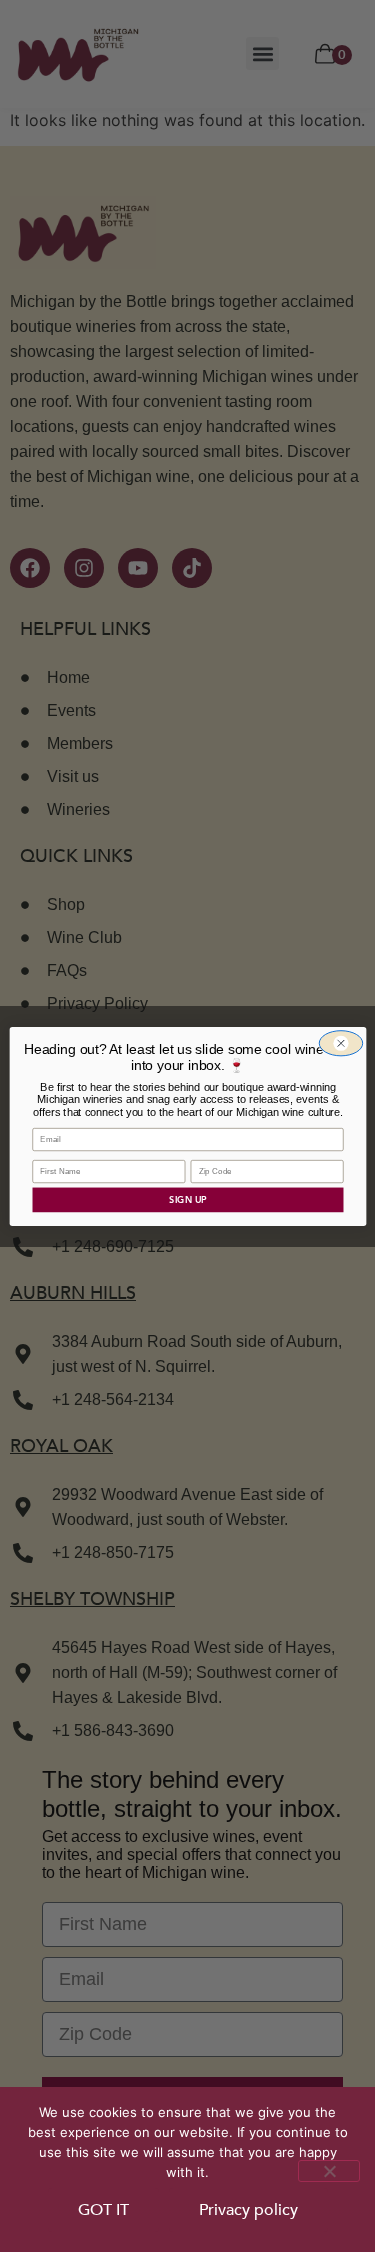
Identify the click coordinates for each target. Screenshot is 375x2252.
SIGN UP (187, 1198)
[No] (329, 2171)
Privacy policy (248, 2210)
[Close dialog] (340, 1042)
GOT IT (103, 2210)
